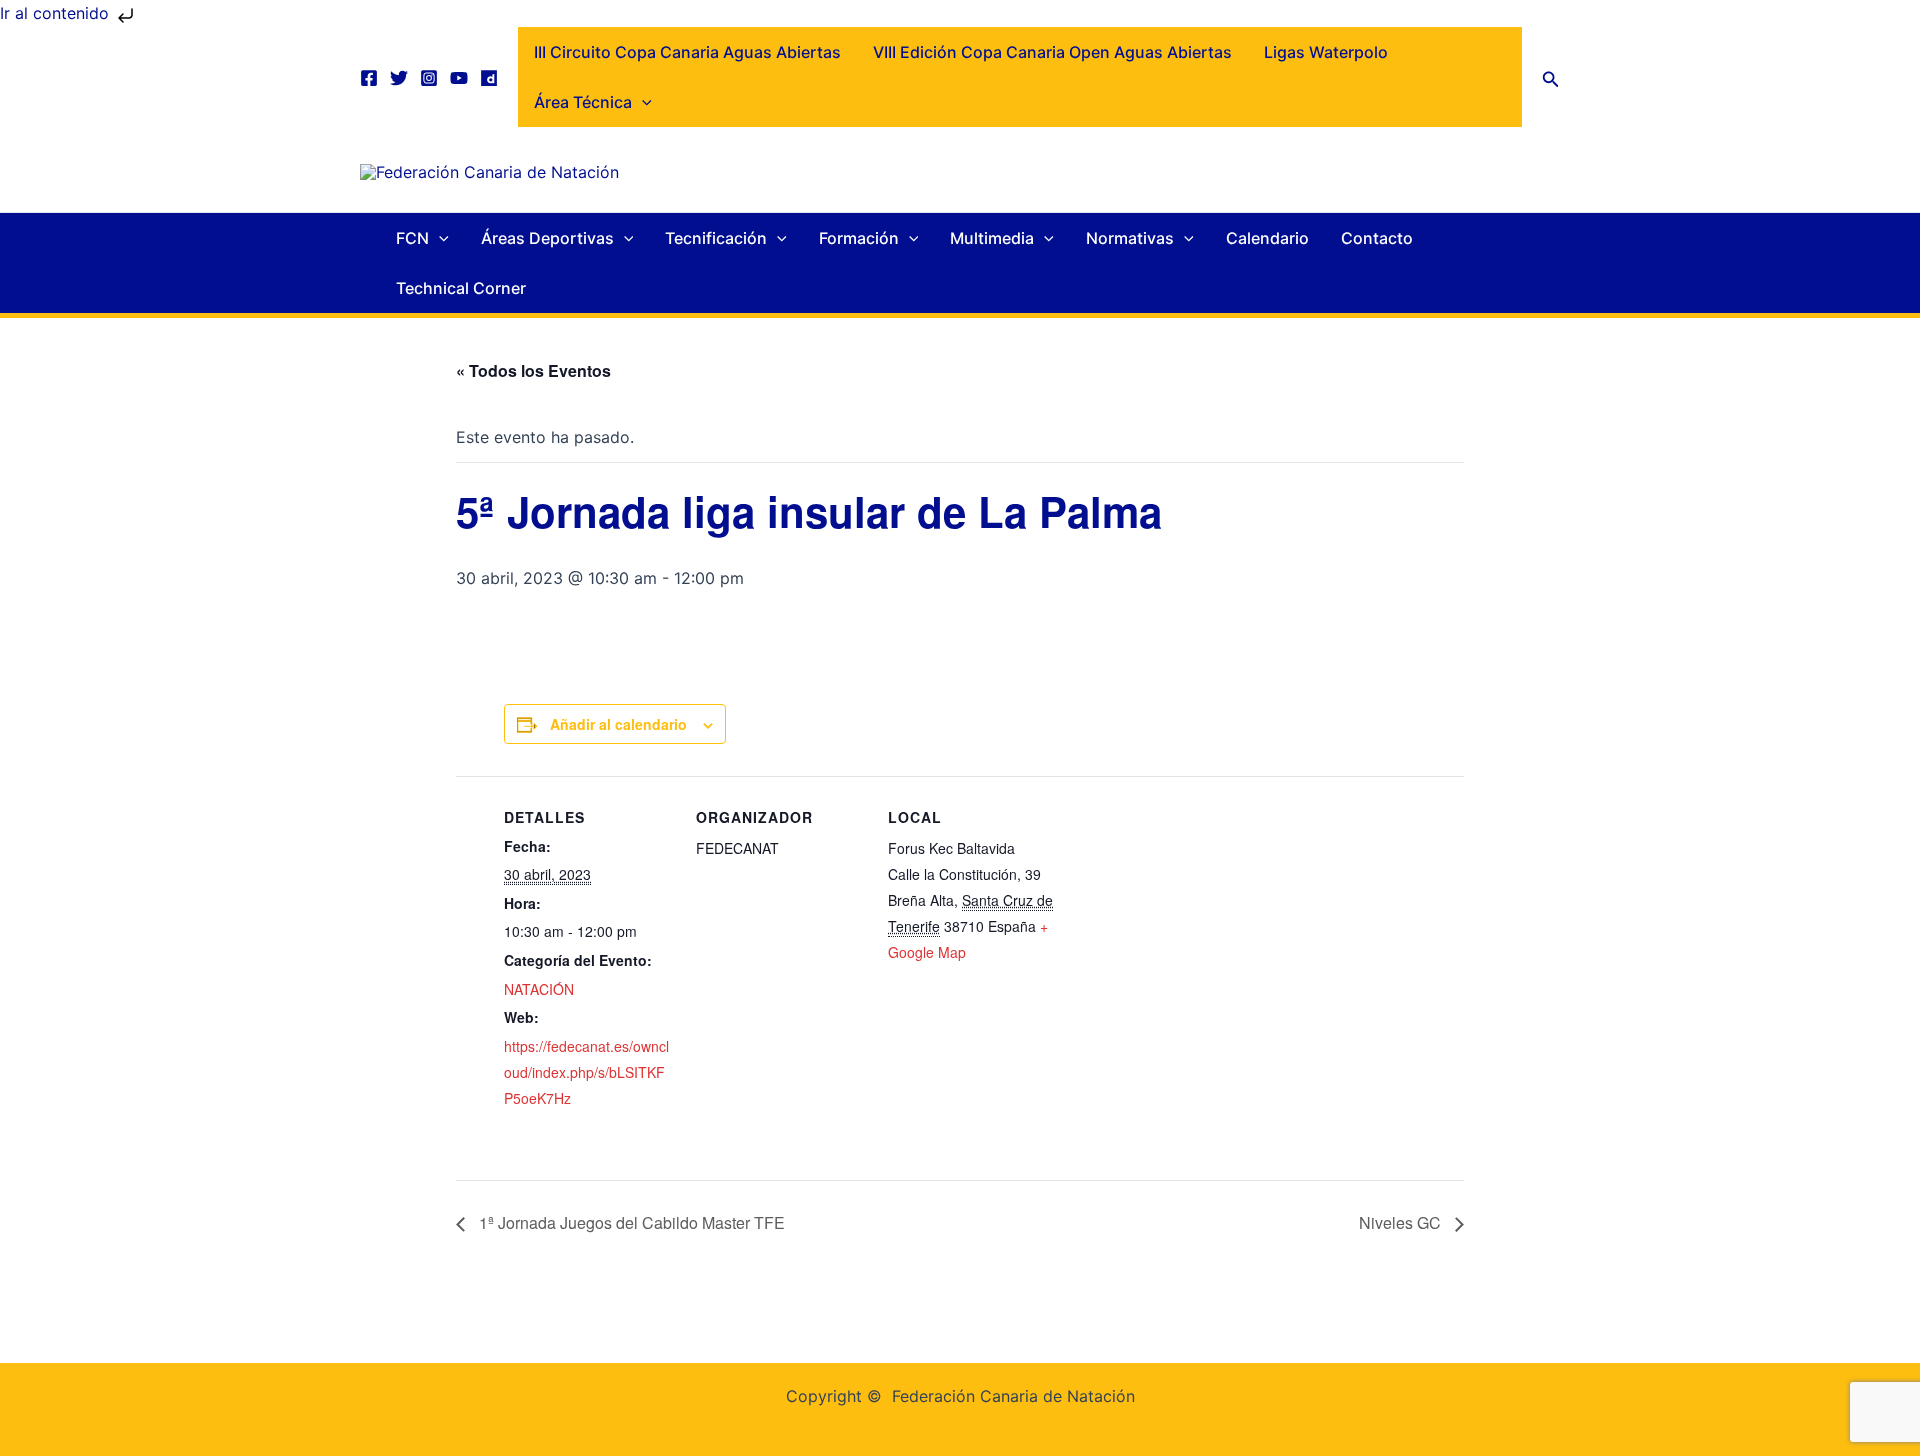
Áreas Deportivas (547, 238)
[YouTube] (459, 78)
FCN (412, 238)
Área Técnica (583, 102)
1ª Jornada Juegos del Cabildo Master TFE (630, 1222)
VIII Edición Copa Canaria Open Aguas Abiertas (1052, 52)
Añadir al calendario (618, 724)
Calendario (1267, 238)
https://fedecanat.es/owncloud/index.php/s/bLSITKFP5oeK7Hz (586, 1072)
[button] (1551, 76)
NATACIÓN (539, 989)
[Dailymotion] (489, 78)
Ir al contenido (57, 13)
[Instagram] (429, 78)
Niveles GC (1402, 1222)
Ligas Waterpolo (1326, 52)
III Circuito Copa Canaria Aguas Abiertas (687, 52)
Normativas (1130, 238)
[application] (642, 102)
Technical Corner (461, 288)
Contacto (1377, 238)
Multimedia (992, 238)
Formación (859, 238)
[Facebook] (369, 78)
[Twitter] (399, 78)
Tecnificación (716, 238)
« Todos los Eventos (533, 370)
